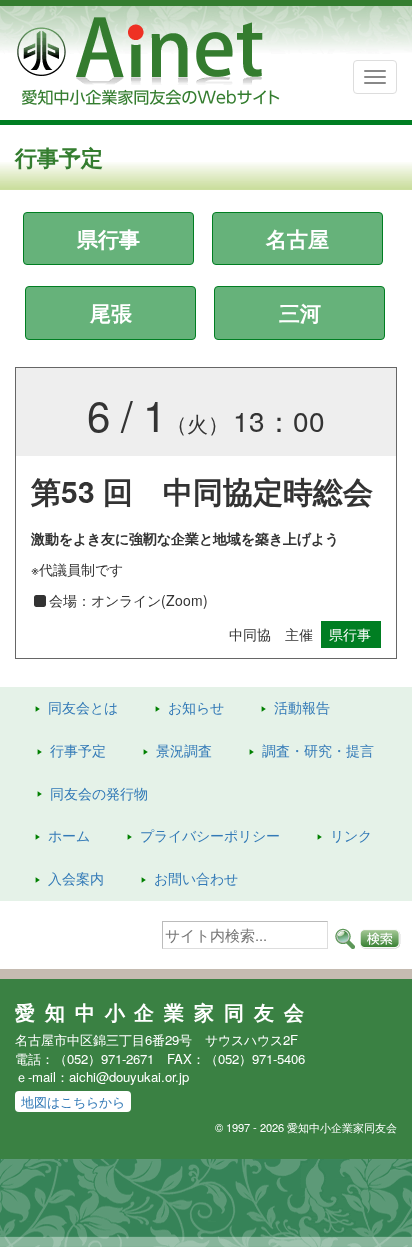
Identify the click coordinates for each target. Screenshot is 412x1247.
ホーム (69, 835)
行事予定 (78, 750)
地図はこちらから (73, 1101)
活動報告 (302, 707)
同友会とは (83, 707)
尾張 (111, 312)
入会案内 (76, 878)
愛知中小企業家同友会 (164, 1012)
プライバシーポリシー (210, 835)
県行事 (108, 238)
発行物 (99, 793)
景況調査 (184, 750)
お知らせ (196, 707)
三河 (300, 312)
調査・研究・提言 (318, 750)
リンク (351, 835)
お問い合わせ (196, 878)
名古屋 (297, 238)
